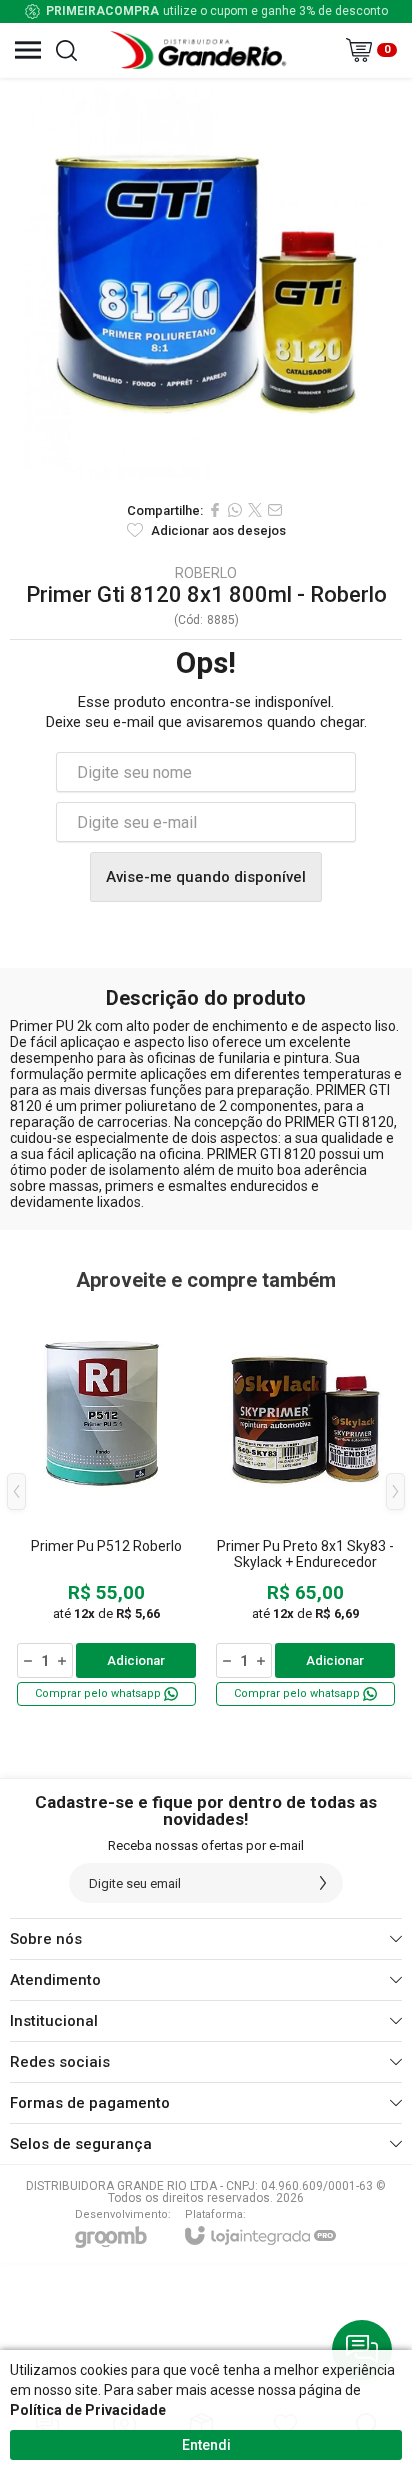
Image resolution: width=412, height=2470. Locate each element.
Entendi (206, 2445)
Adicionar (136, 1660)
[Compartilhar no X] (255, 510)
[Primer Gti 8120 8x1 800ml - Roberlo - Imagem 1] (206, 284)
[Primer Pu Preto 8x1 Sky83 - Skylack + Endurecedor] (305, 1506)
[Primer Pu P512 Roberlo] (106, 1506)
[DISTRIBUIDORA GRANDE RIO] (201, 50)
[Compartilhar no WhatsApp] (235, 510)
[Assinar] (323, 1883)
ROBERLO (206, 573)
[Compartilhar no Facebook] (215, 510)
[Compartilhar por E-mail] (275, 510)
